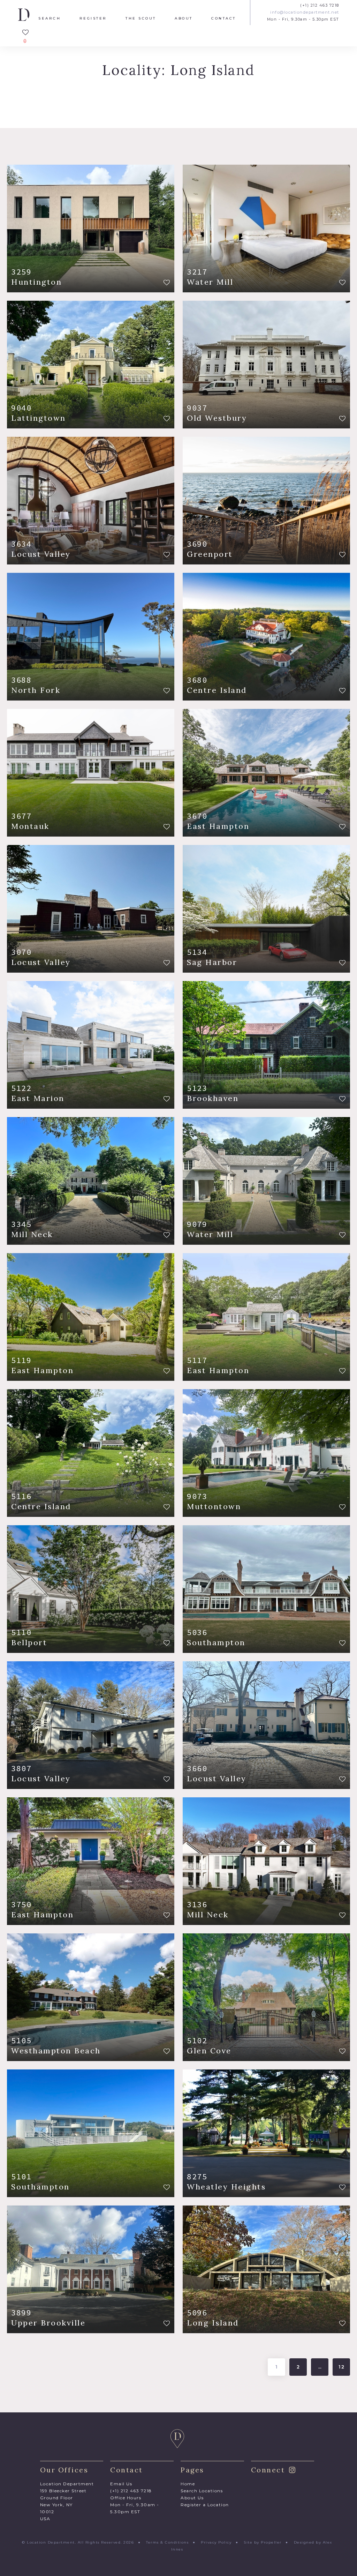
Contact (224, 18)
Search (50, 18)
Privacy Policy (216, 2542)
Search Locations (202, 2491)
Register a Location (205, 2505)
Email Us (121, 2484)
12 (342, 2367)
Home (188, 2484)
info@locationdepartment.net (305, 12)
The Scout (141, 18)
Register (93, 18)
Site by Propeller (263, 2542)
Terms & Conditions (167, 2542)
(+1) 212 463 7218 (320, 5)
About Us (192, 2498)
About (184, 18)
